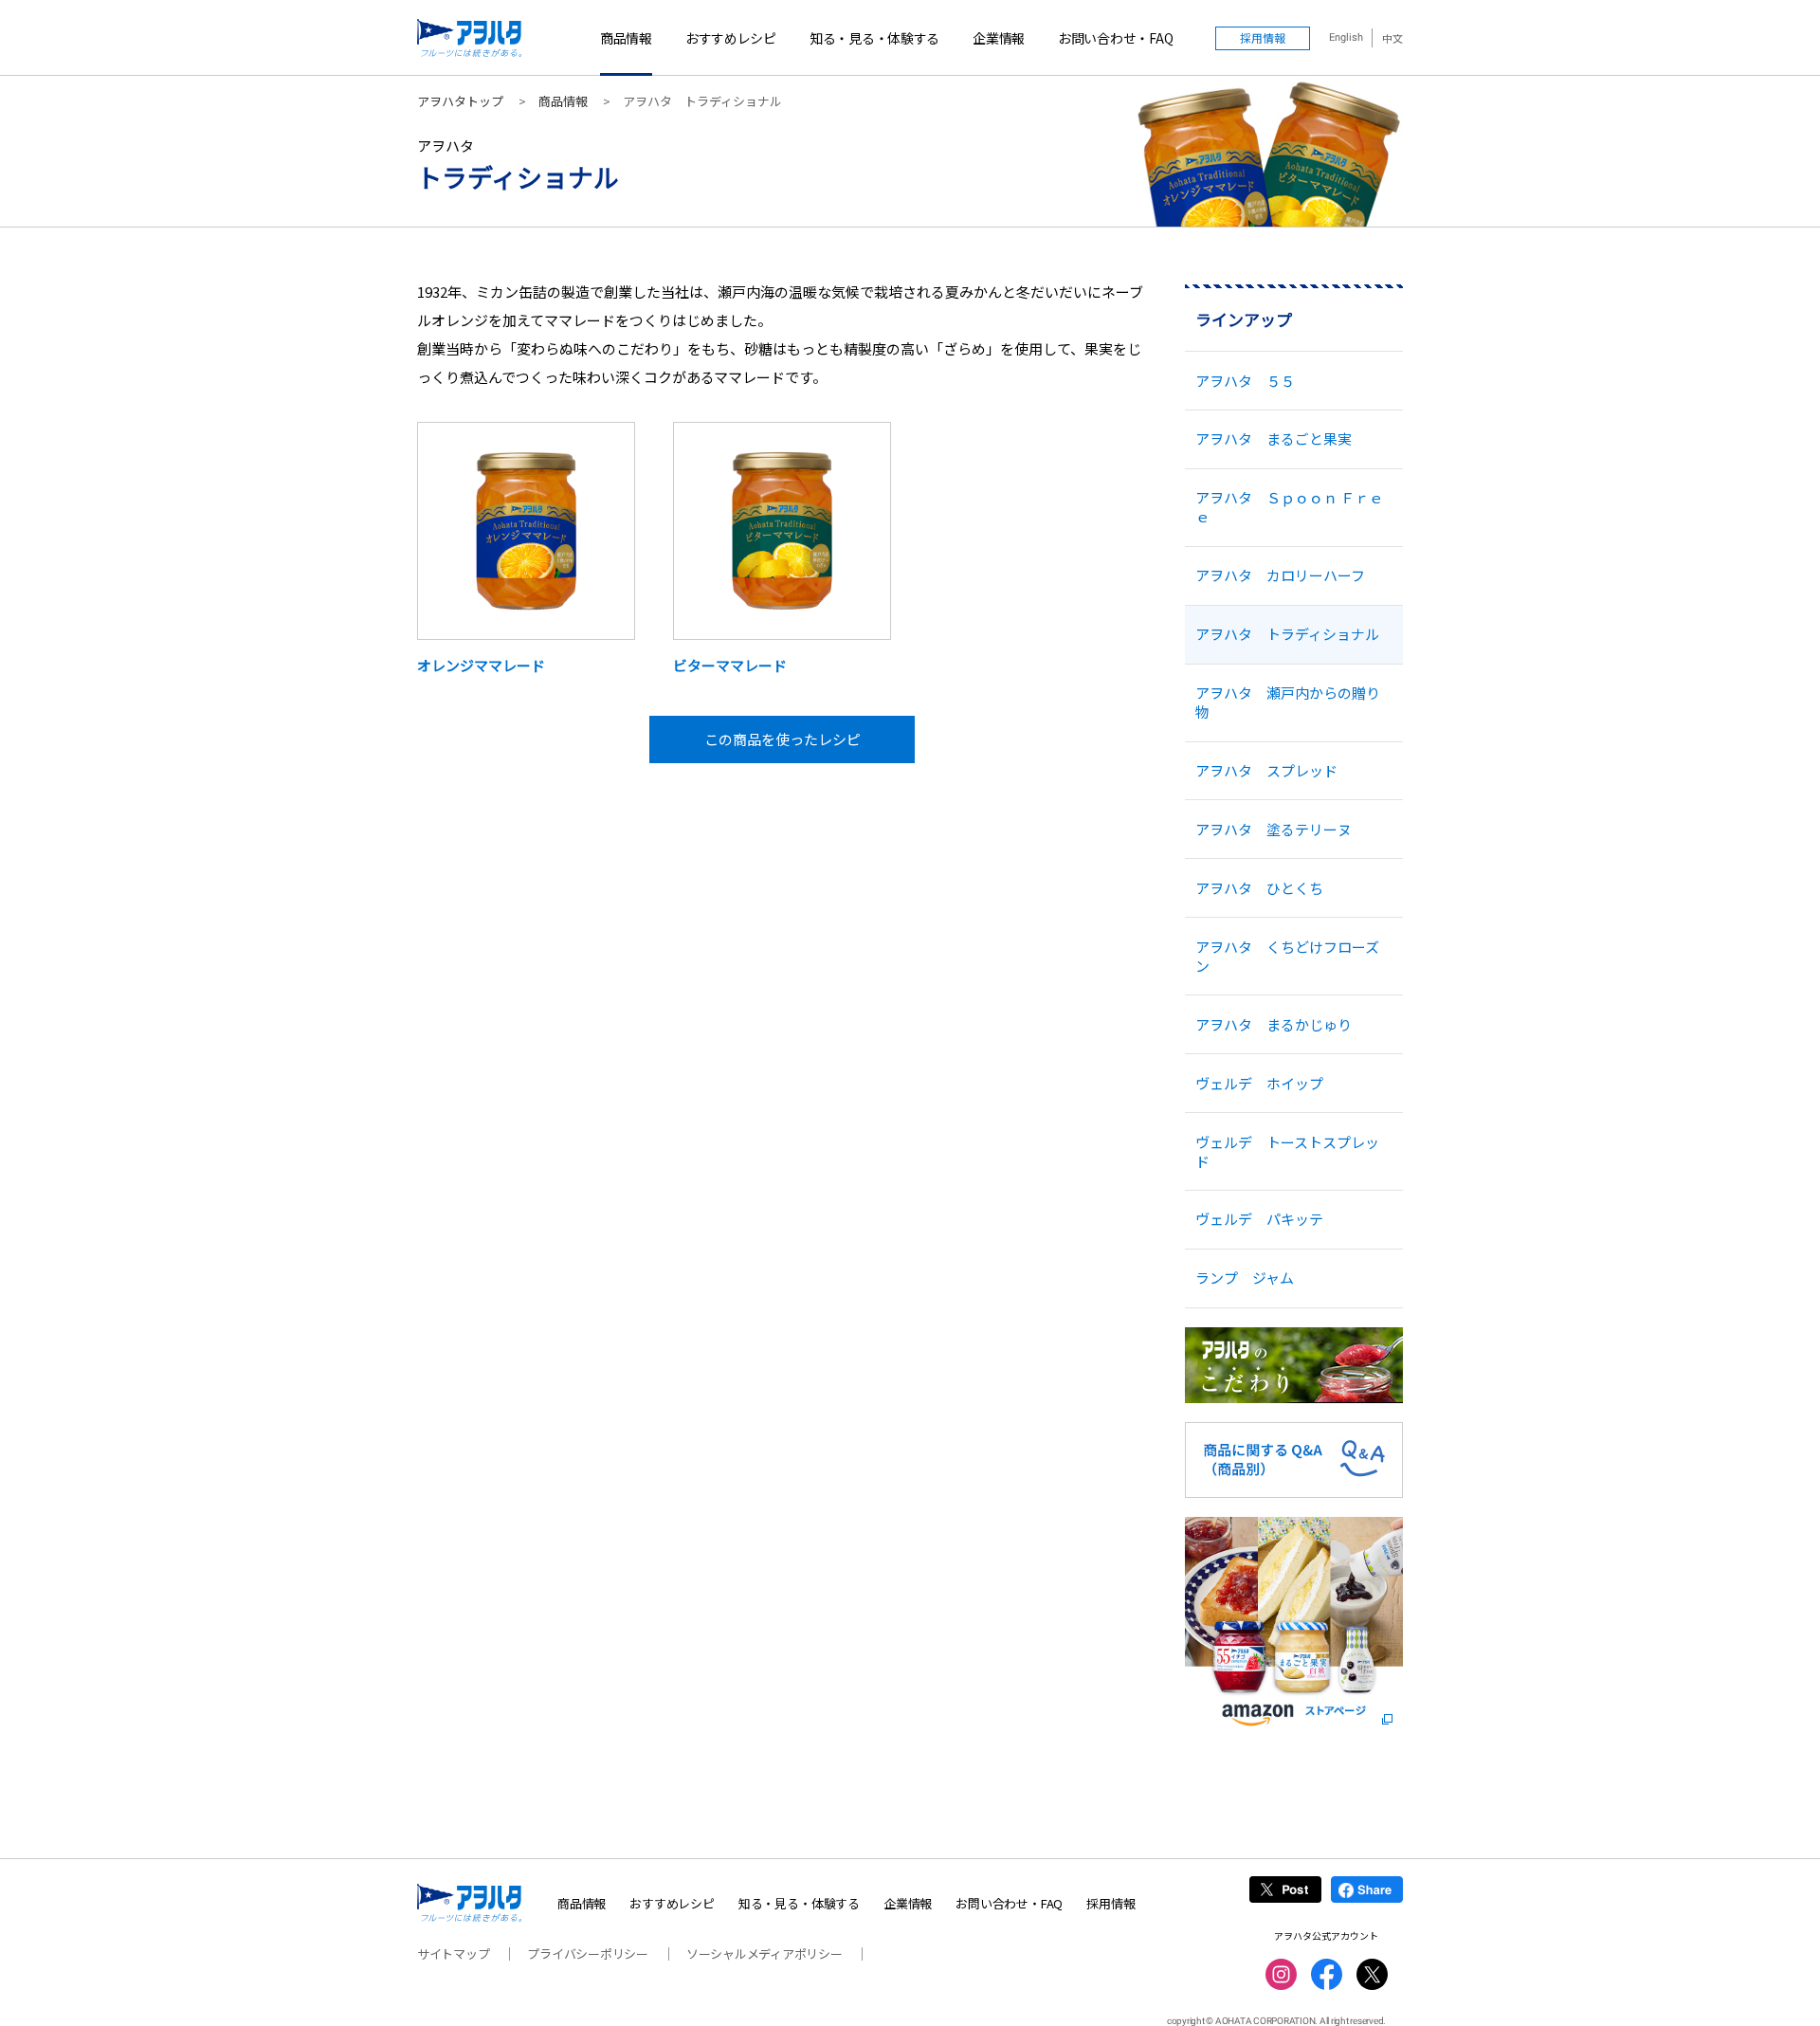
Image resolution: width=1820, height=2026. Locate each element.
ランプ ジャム (1245, 1278)
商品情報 (626, 38)
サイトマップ (453, 1953)
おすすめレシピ (731, 38)
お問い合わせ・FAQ (1115, 38)
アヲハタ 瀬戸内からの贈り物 (1288, 702)
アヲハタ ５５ (1245, 381)
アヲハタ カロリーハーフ (1280, 575)
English (1346, 37)
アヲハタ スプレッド (1266, 770)
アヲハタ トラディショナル (1287, 634)
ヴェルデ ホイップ (1259, 1083)
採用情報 (1110, 1903)
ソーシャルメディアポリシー (764, 1953)
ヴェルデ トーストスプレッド (1287, 1151)
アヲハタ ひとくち (1259, 888)
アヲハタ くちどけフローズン (1287, 956)
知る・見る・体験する (874, 38)
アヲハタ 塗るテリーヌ (1274, 829)
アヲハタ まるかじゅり (1274, 1024)
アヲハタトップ (460, 101)
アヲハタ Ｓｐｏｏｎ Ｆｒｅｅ (1289, 507)
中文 (1392, 38)
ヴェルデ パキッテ (1259, 1219)
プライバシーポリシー (587, 1953)
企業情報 (999, 38)
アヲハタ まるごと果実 (1274, 438)
